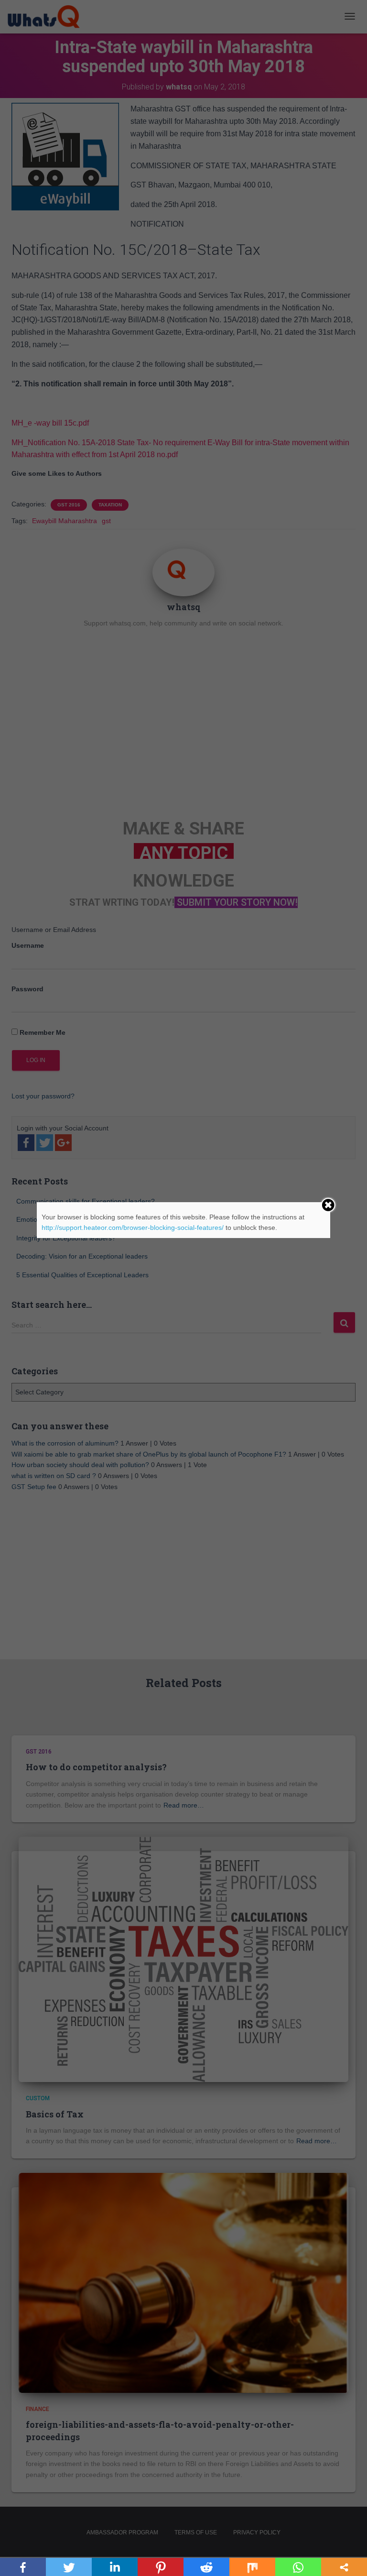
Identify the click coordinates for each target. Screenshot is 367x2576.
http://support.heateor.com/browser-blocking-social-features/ (133, 1228)
